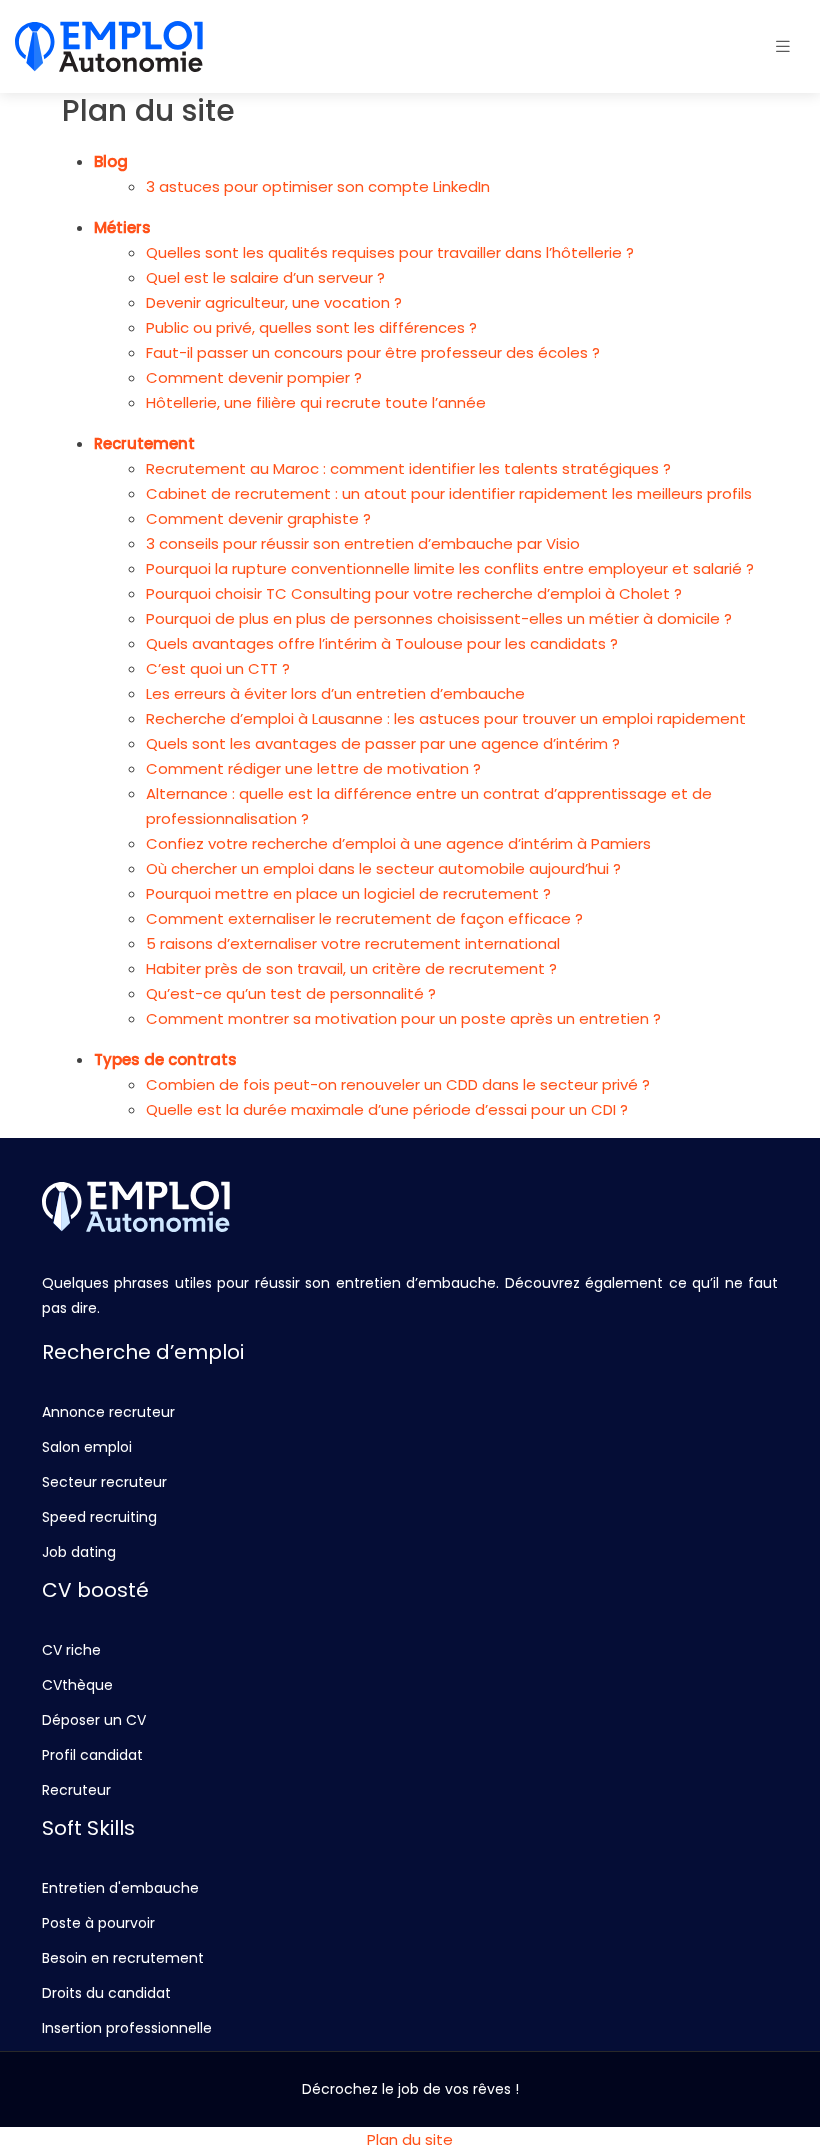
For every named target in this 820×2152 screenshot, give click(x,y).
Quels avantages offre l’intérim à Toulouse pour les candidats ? (382, 643)
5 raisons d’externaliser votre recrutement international (353, 943)
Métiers (122, 227)
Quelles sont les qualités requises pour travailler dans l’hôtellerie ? (390, 252)
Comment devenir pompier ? (254, 377)
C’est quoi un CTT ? (218, 668)
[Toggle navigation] (783, 46)
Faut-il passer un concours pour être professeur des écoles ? (373, 352)
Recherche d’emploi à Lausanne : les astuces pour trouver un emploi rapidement (446, 718)
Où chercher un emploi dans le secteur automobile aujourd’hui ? (383, 868)
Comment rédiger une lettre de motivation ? (313, 768)
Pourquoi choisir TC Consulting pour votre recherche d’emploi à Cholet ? (414, 593)
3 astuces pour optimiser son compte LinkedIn (318, 186)
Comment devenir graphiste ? (258, 518)
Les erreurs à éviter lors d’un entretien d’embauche (335, 693)
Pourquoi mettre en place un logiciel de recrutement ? (348, 893)
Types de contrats (165, 1059)
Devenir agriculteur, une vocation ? (274, 302)
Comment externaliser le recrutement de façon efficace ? (364, 918)
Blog (111, 161)
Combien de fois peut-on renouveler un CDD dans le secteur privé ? (398, 1084)
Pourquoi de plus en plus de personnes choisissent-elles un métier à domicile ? (439, 618)
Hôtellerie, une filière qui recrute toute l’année (316, 402)
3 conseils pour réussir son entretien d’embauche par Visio (363, 543)
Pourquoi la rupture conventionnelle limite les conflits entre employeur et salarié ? (450, 568)
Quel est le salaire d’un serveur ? (265, 277)
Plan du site (410, 2139)
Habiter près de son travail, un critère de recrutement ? (351, 968)
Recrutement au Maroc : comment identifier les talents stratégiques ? (408, 468)
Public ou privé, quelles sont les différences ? (311, 327)
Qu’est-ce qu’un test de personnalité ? (291, 993)
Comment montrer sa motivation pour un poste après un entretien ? (403, 1018)
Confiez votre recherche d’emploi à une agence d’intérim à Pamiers (398, 843)
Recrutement (144, 443)
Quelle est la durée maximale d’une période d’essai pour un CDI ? (387, 1109)
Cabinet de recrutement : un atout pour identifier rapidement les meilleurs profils (449, 493)
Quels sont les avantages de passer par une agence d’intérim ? (383, 743)
